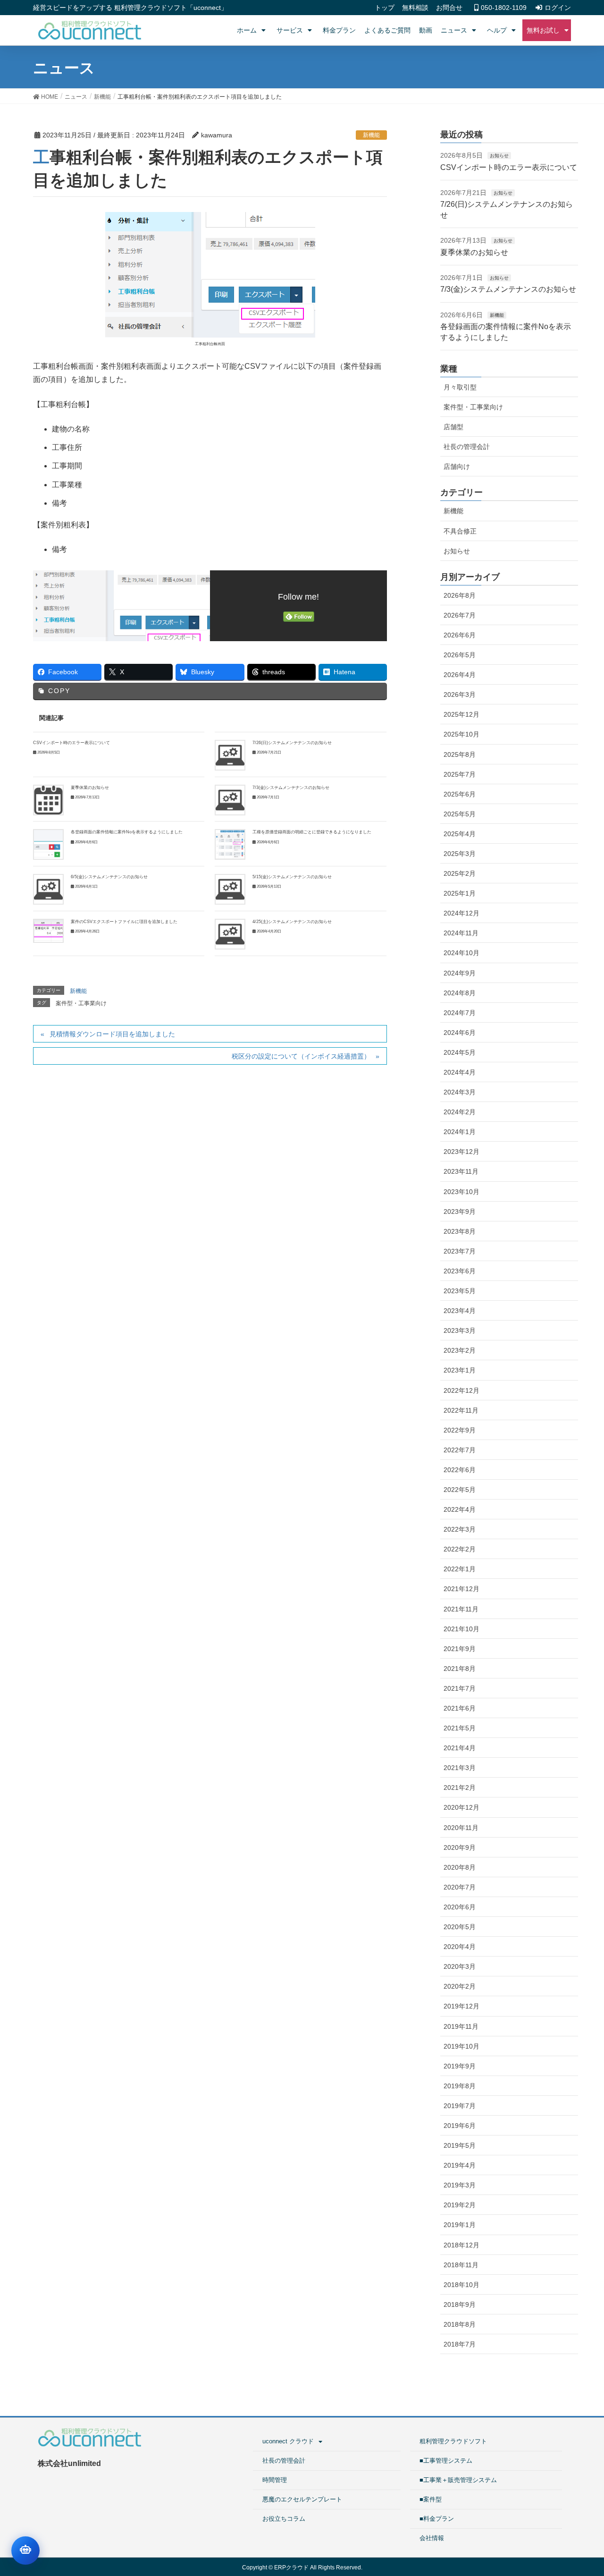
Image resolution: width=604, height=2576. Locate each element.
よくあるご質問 (387, 30)
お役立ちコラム (284, 2519)
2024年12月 (461, 913)
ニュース (454, 30)
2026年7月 (460, 615)
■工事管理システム (446, 2461)
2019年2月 (460, 2205)
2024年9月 (460, 973)
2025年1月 (460, 893)
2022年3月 (460, 1529)
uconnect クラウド (288, 2441)
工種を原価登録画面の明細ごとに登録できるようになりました (312, 832)
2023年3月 (460, 1330)
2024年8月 (460, 993)
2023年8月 (460, 1231)
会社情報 (432, 2538)
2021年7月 (460, 1688)
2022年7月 (460, 1450)
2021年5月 (460, 1728)
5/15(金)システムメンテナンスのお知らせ (292, 877)
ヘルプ (497, 30)
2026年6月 (460, 635)
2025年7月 (460, 774)
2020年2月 (460, 1986)
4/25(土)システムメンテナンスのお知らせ (292, 922)
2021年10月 (461, 1629)
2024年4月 (460, 1072)
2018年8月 (460, 2324)
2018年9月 (460, 2305)
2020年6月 (460, 1907)
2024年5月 (460, 1052)
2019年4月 (460, 2165)
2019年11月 (461, 2026)
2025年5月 (460, 814)
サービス (290, 30)
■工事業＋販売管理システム (458, 2480)
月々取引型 (460, 387)
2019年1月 (460, 2225)
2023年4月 (460, 1311)
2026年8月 (460, 595)
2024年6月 (460, 1033)
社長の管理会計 (467, 447)
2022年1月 (460, 1569)
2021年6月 (460, 1708)
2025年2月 (460, 873)
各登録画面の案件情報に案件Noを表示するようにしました (127, 832)
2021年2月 (460, 1788)
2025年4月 (460, 834)
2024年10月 (461, 953)
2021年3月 (460, 1768)
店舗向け (457, 466)
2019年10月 (461, 2046)
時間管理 (275, 2480)
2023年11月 (461, 1171)
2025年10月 (461, 734)
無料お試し (543, 30)
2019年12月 (461, 2006)
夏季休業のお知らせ (90, 788)
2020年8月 (460, 1867)
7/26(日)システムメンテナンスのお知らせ (292, 743)
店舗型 (453, 427)
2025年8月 (460, 754)
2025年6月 (460, 794)
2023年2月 (460, 1350)
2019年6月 (460, 2126)
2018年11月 (461, 2265)
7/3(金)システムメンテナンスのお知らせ (291, 788)
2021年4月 (460, 1748)
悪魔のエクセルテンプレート (302, 2499)
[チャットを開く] (25, 2551)
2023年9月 (460, 1212)
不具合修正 (460, 531)
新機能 (371, 135)
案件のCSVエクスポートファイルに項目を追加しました (124, 922)
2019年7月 (460, 2106)
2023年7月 (460, 1251)
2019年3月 (460, 2185)
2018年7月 (460, 2344)
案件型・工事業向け (81, 1003)
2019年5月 (460, 2145)
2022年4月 (460, 1509)
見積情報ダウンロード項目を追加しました (112, 1034)
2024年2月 (460, 1112)
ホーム (247, 30)
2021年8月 (460, 1669)
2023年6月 (460, 1271)
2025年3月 (460, 854)
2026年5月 (460, 655)
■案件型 (431, 2499)
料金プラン (339, 30)
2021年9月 (460, 1649)
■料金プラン (437, 2519)
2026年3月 (460, 695)
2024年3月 (460, 1092)
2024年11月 (461, 933)
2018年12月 (461, 2245)
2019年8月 (460, 2086)
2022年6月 (460, 1470)
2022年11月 (461, 1410)
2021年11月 (461, 1609)
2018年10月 (461, 2285)
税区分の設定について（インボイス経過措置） (301, 1056)
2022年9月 (460, 1430)
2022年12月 (461, 1390)
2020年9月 (460, 1847)
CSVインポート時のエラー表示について (71, 743)
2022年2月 (460, 1549)
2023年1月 (460, 1370)
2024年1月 (460, 1132)
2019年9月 (460, 2066)
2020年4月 (460, 1947)
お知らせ (499, 156)
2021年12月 (461, 1589)
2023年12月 (461, 1152)
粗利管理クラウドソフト (453, 2441)
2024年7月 (460, 1013)
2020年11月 (461, 1828)
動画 (426, 30)
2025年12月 (461, 714)
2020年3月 (460, 1966)
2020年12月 (461, 1807)
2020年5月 (460, 1927)
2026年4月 (460, 675)
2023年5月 (460, 1291)
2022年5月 (460, 1490)
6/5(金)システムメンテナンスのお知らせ (109, 877)
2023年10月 (461, 1192)
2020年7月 (460, 1887)
